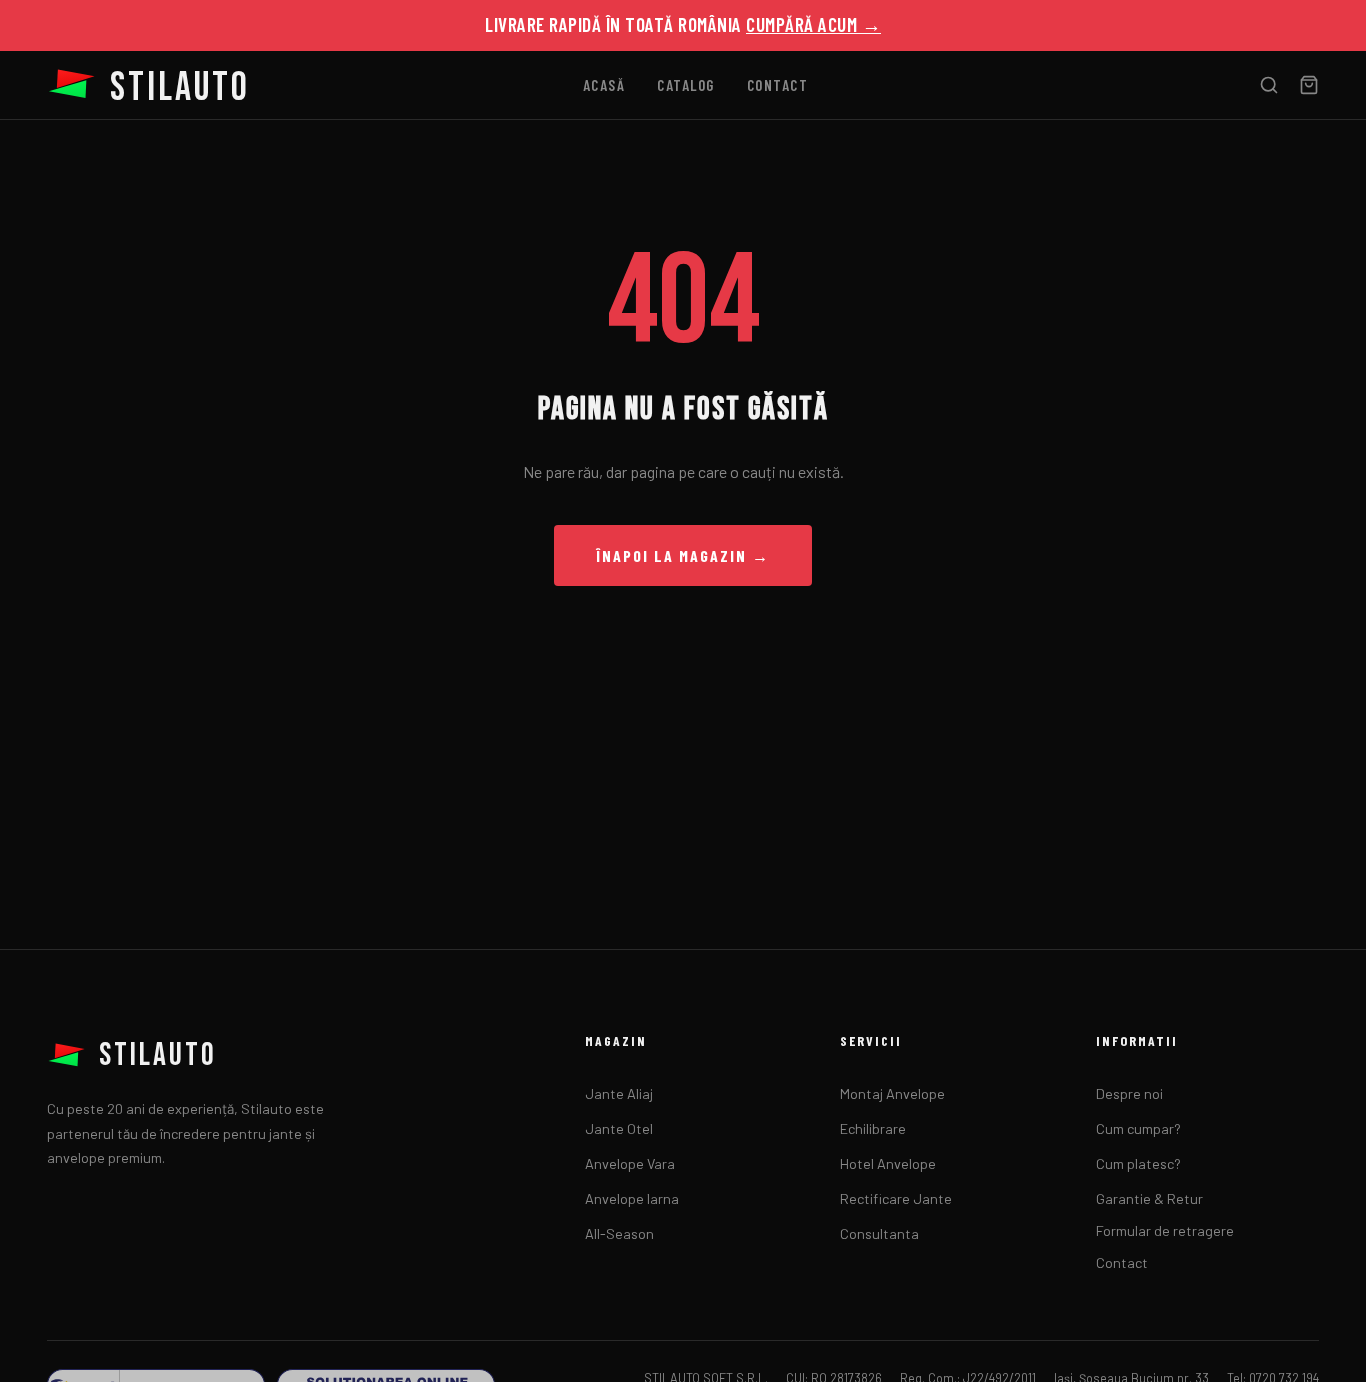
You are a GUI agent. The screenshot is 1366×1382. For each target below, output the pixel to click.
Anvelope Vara (630, 1163)
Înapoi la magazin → (683, 555)
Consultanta (879, 1233)
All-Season (619, 1233)
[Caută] (1269, 85)
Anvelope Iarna (632, 1198)
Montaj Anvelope (892, 1093)
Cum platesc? (1138, 1163)
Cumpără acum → (813, 24)
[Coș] (1309, 85)
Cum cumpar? (1138, 1128)
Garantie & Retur (1149, 1198)
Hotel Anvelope (888, 1163)
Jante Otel (619, 1128)
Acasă (604, 85)
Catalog (686, 85)
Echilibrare (873, 1128)
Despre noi (1129, 1093)
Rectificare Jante (896, 1198)
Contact (778, 85)
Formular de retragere (1165, 1230)
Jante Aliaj (619, 1093)
